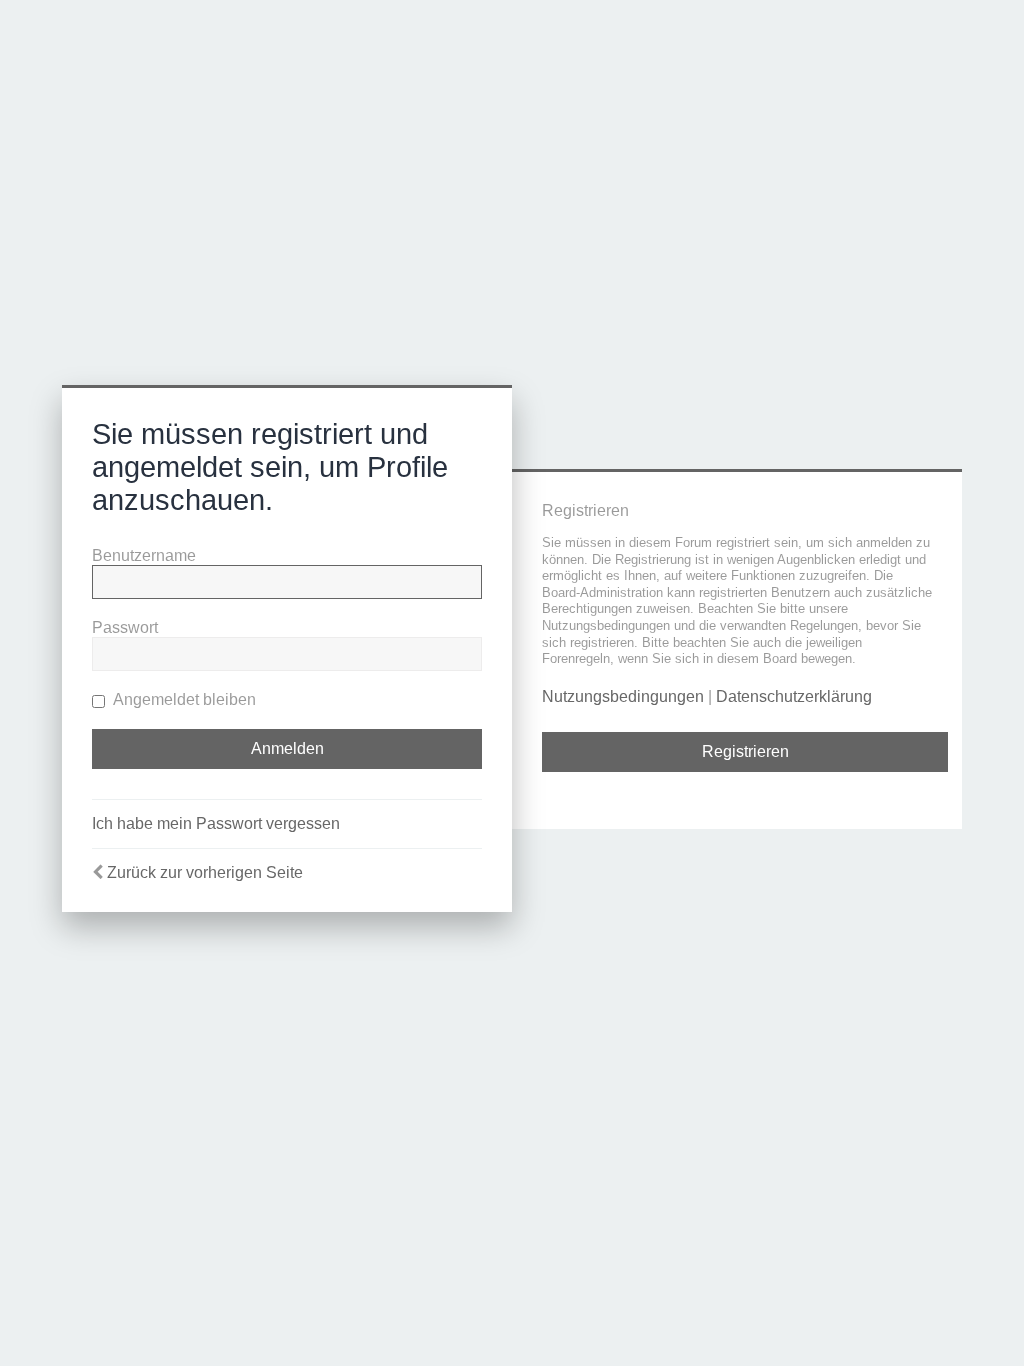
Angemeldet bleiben (183, 699)
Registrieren (745, 751)
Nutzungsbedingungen (623, 696)
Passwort (125, 627)
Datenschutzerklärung (794, 696)
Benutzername (144, 555)
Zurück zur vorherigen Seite (205, 872)
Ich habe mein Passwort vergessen (216, 823)
